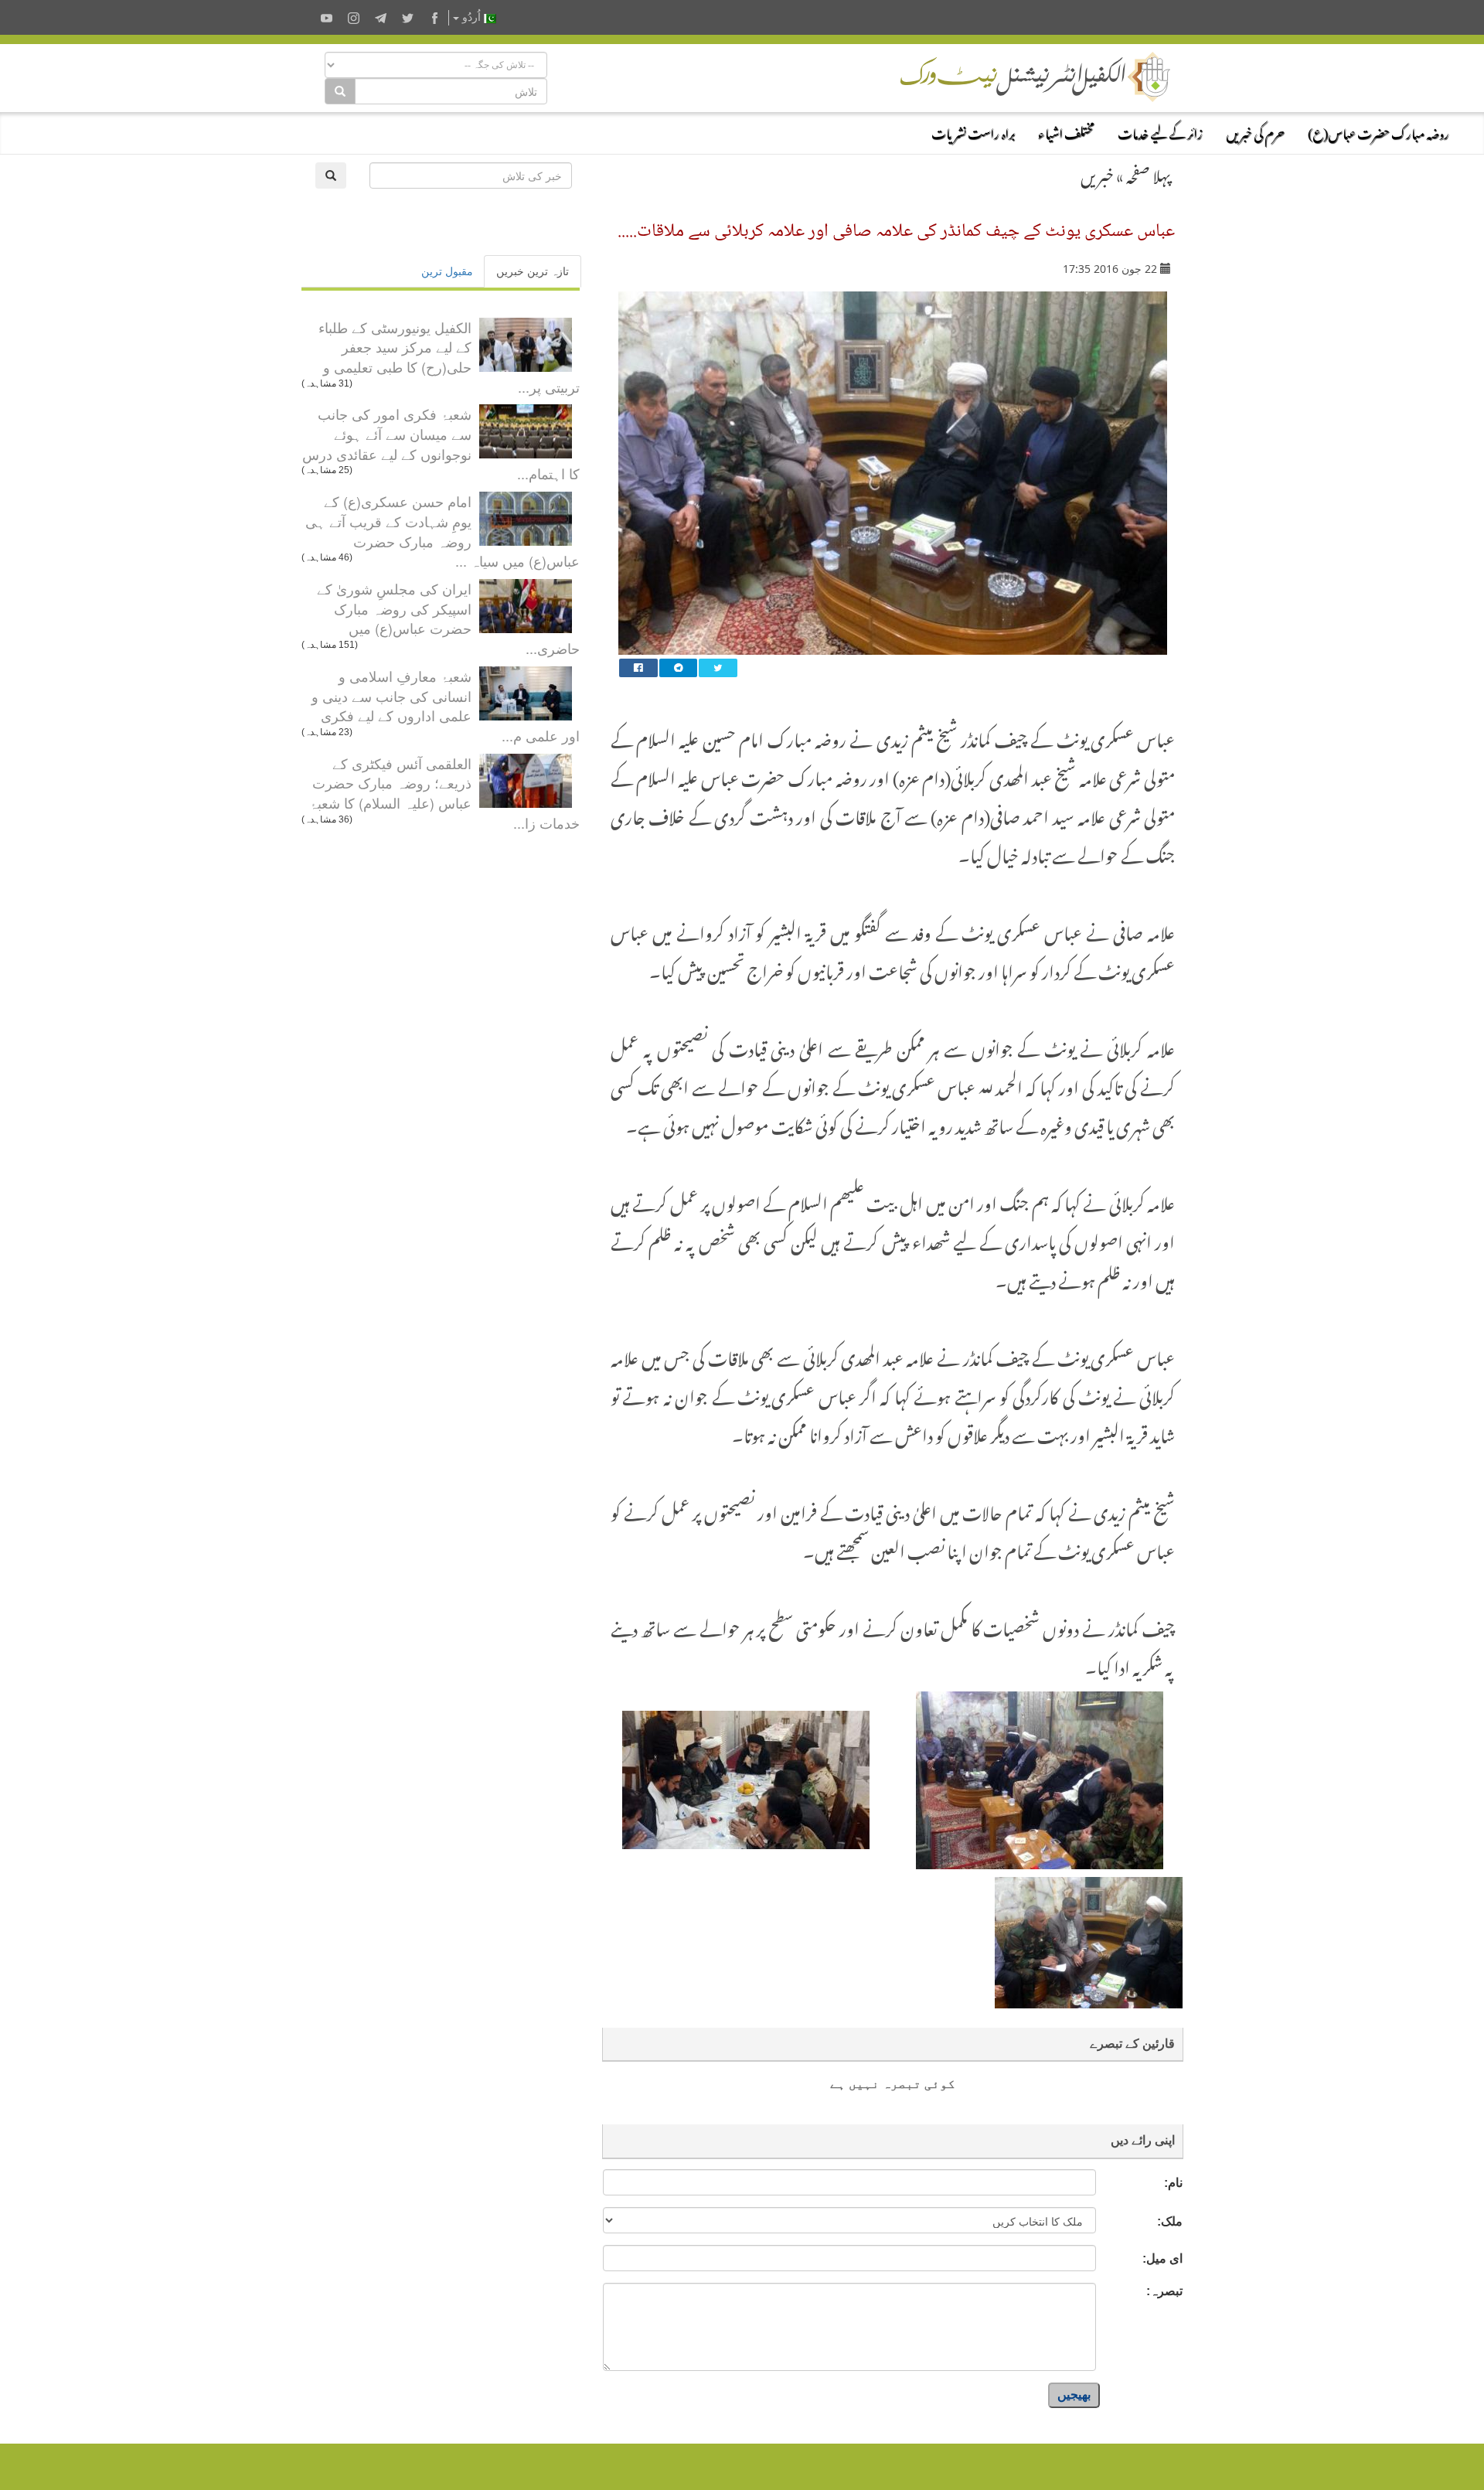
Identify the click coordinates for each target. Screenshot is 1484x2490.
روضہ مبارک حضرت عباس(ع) (1378, 131)
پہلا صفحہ (1149, 173)
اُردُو (471, 17)
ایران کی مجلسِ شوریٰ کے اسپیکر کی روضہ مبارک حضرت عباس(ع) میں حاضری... (448, 618)
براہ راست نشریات (973, 131)
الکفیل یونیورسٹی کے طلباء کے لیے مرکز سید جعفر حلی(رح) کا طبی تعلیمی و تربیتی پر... (449, 357)
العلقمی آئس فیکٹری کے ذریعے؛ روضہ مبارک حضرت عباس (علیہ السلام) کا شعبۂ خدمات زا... (444, 793)
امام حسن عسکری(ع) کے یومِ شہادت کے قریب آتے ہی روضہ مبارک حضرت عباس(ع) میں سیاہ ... (442, 531)
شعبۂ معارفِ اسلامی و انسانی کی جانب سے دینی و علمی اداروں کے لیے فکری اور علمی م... (446, 705)
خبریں (1097, 173)
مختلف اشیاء (1066, 131)
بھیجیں (1074, 2395)
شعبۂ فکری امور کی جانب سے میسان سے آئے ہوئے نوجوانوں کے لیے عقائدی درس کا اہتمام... (441, 443)
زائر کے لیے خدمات (1160, 131)
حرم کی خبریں (1255, 131)
